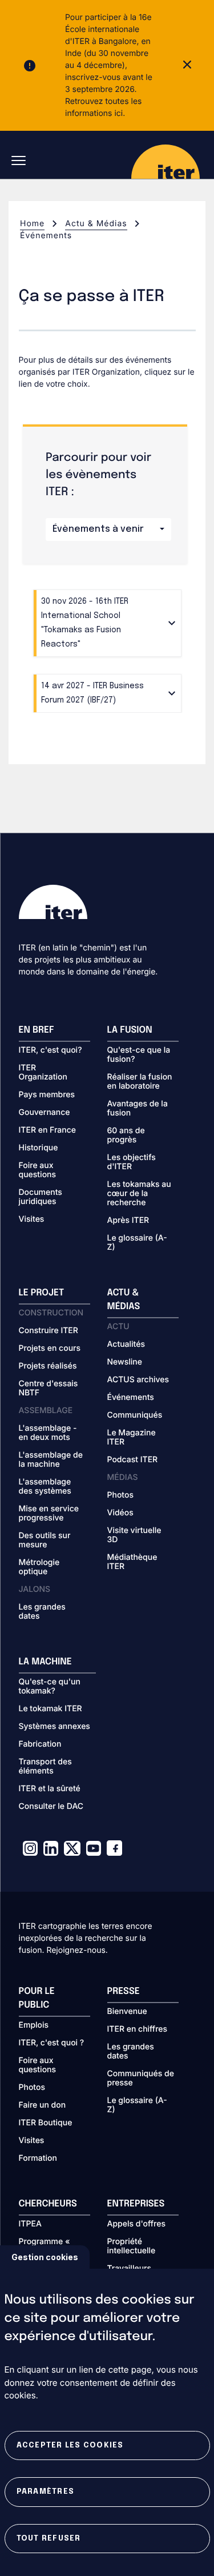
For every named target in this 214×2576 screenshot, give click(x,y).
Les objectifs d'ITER (132, 1162)
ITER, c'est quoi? (51, 1050)
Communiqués (135, 1415)
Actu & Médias (96, 224)
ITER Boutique (46, 2123)
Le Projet (42, 1293)
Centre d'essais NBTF (49, 1389)
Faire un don (43, 2105)
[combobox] (108, 529)
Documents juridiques (41, 1197)
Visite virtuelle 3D (134, 1535)
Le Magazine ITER (132, 1438)
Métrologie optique (39, 1567)
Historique (39, 1148)
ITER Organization (43, 1073)
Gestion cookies (45, 2257)
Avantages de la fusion (138, 1109)
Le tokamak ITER (51, 1709)
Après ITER (128, 1221)
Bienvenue (127, 2012)
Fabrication (40, 1744)
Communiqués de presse (141, 2079)
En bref (37, 1030)
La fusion (130, 1030)
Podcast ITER (133, 1460)
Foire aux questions (38, 1170)
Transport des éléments (45, 1767)
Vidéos (120, 1513)
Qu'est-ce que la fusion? (139, 1055)
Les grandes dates (42, 1612)
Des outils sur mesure (45, 1540)
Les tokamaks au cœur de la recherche (139, 1194)
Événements (131, 1398)
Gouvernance (45, 1113)
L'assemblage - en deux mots (48, 1433)
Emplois (34, 2025)
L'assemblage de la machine (51, 1460)
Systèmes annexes (54, 1727)
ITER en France (48, 1130)
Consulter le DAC (51, 1807)
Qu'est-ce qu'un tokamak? (50, 1687)
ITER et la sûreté (50, 1789)
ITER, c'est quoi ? (52, 2043)
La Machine (45, 1662)
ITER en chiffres (138, 2029)
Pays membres (47, 1095)
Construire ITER (49, 1331)
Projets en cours (50, 1349)
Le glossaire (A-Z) (137, 1243)
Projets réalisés (48, 1366)
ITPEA (30, 2224)
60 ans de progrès (126, 1135)
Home (32, 224)
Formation (38, 2158)
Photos (120, 1495)
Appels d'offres (137, 2224)
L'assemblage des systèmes (45, 1487)
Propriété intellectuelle (132, 2246)
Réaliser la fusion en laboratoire (140, 1082)
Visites (32, 1219)
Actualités (126, 1345)
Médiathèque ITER (132, 1562)
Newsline (125, 1362)
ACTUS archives (138, 1380)
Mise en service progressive (49, 1514)
